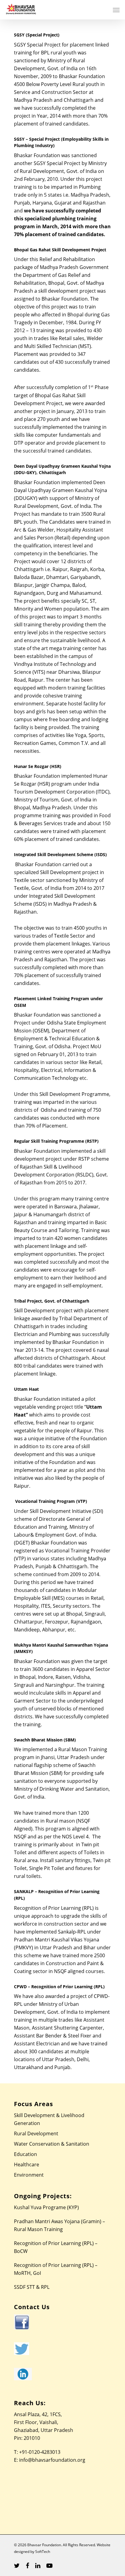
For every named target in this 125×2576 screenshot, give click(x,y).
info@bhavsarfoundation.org (52, 2460)
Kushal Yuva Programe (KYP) (46, 2207)
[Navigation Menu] (116, 10)
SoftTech (43, 2552)
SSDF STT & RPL (32, 2287)
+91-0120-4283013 (40, 2452)
